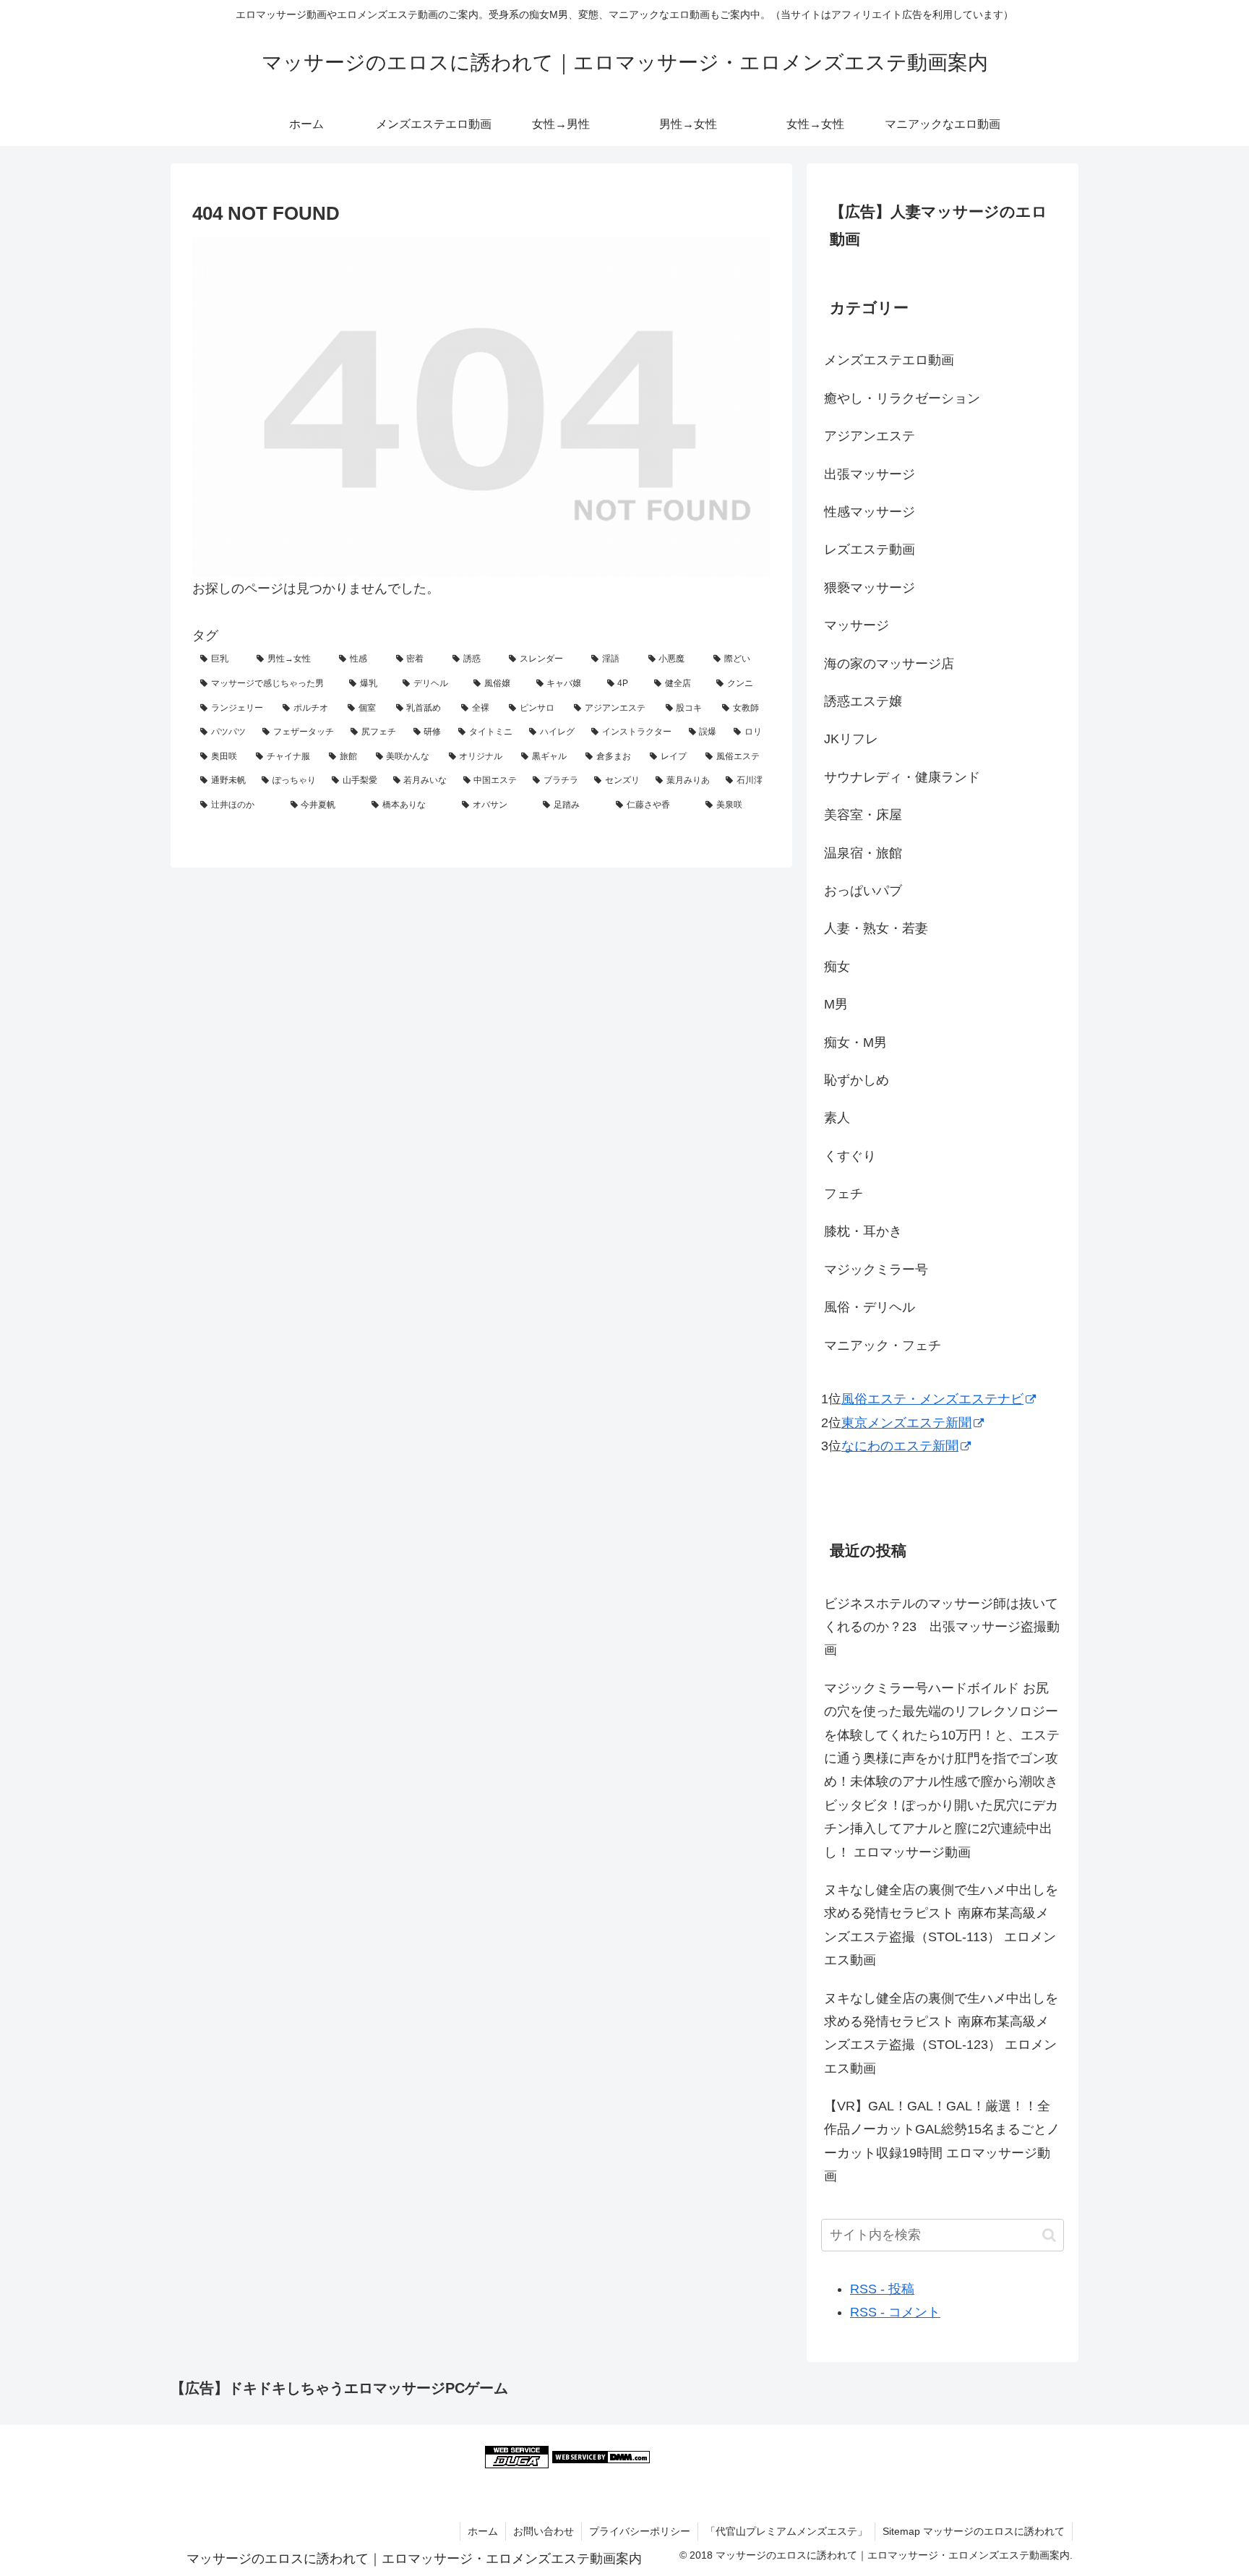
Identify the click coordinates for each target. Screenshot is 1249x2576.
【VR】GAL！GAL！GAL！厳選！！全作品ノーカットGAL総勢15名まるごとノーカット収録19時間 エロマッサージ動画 (942, 2141)
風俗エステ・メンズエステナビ (932, 1399)
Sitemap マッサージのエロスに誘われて (974, 2531)
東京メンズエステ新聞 (906, 1423)
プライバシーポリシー (640, 2531)
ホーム (483, 2531)
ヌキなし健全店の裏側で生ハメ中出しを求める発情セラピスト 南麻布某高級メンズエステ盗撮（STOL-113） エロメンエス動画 (941, 1925)
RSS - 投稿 (882, 2289)
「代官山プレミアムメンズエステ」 (786, 2531)
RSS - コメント (895, 2312)
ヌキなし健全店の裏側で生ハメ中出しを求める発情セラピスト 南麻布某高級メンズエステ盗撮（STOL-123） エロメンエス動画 (941, 2033)
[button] (1049, 2235)
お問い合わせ (544, 2531)
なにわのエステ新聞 (900, 1446)
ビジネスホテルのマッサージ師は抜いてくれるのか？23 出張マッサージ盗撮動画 (942, 1627)
